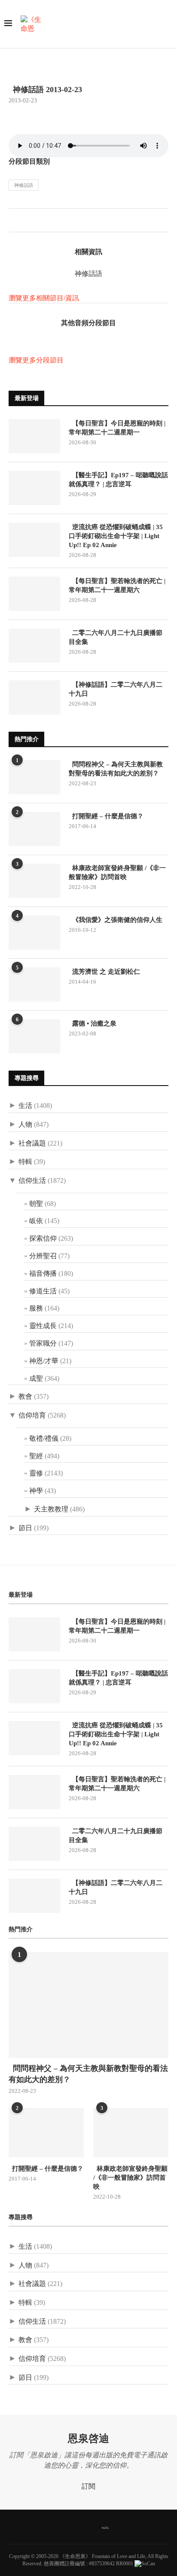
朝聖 (36, 1204)
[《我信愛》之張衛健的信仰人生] (34, 933)
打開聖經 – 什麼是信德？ (106, 816)
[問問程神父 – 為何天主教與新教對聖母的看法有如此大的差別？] (34, 777)
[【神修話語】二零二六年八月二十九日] (34, 697)
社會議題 (32, 1143)
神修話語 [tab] (88, 274)
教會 (25, 1396)
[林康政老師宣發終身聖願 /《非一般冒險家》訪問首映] (34, 881)
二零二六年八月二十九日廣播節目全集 (116, 637)
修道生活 (43, 1291)
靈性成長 (43, 1326)
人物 (25, 1124)
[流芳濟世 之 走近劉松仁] (34, 984)
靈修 (36, 1473)
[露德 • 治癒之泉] (34, 1036)
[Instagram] (79, 2527)
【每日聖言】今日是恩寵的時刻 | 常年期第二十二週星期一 (117, 428)
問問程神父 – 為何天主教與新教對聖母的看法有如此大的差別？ (116, 769)
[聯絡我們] (120, 2527)
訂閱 (88, 2486)
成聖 (36, 1378)
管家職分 (43, 1343)
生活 (25, 1105)
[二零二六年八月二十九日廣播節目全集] (34, 646)
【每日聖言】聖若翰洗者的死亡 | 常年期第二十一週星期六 (117, 585)
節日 (25, 1528)
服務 (36, 1308)
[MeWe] (105, 2527)
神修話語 (24, 185)
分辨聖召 (43, 1256)
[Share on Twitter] (24, 222)
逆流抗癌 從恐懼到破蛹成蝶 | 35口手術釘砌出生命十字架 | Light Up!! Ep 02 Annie (116, 536)
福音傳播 (43, 1273)
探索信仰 (43, 1238)
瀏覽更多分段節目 (36, 360)
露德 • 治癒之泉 (93, 1023)
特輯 (25, 1162)
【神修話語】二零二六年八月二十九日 (116, 689)
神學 (36, 1491)
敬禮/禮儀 (44, 1438)
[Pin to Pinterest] (33, 222)
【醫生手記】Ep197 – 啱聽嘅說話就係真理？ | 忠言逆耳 (118, 480)
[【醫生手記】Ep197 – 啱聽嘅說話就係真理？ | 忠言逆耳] (34, 488)
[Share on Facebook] (15, 222)
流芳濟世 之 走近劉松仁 (104, 972)
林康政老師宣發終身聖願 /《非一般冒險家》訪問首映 (117, 872)
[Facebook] (57, 2527)
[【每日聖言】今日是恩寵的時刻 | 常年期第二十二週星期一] (34, 436)
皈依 (36, 1221)
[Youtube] (91, 2527)
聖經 (36, 1456)
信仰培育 (32, 1415)
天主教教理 (51, 1509)
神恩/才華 (44, 1361)
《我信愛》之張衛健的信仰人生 (116, 920)
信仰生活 (32, 1180)
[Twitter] (68, 2527)
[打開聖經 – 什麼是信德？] (34, 829)
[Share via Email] (42, 222)
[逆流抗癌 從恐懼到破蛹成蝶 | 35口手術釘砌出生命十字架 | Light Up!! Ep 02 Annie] (34, 540)
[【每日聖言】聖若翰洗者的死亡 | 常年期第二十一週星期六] (34, 594)
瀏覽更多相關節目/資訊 (44, 298)
